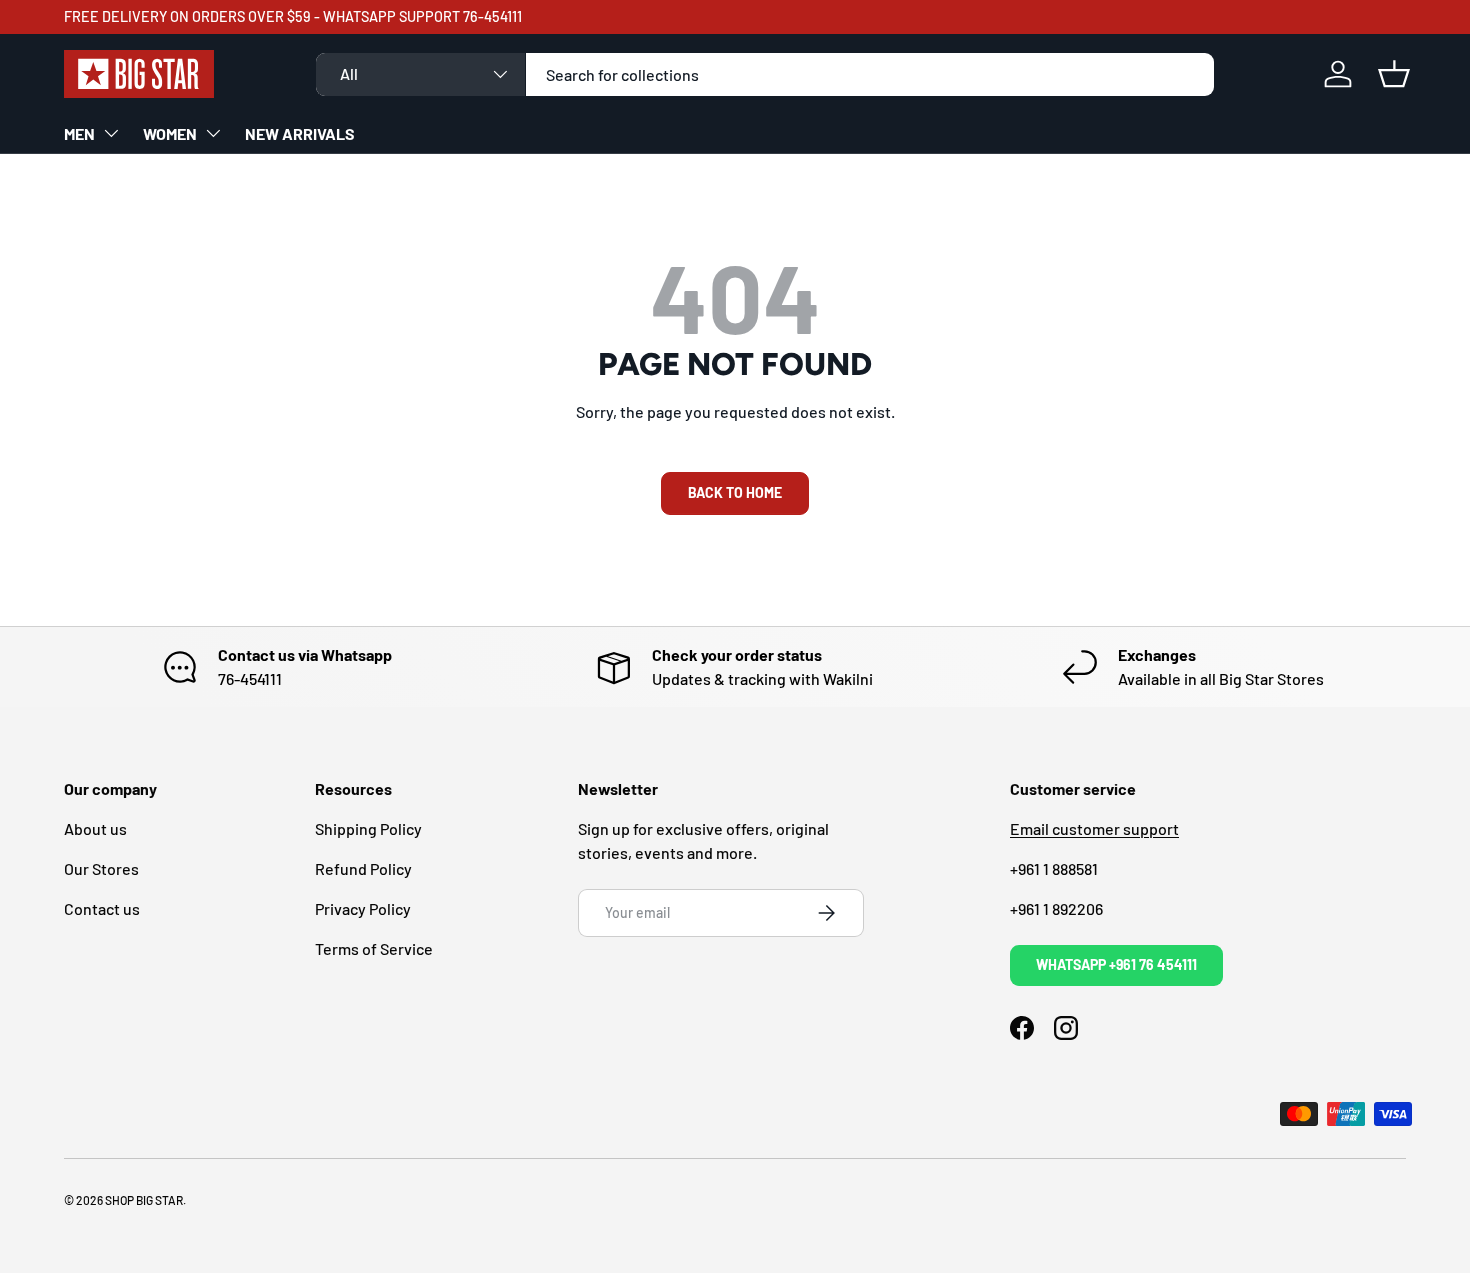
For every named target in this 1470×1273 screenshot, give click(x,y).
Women (170, 133)
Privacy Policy (363, 908)
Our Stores (101, 868)
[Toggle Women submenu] (213, 133)
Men (79, 133)
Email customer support (1094, 828)
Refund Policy (363, 868)
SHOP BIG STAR (144, 1200)
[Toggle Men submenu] (111, 133)
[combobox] (765, 74)
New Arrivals (300, 133)
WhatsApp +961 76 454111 (1116, 964)
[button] (1394, 74)
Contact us (102, 908)
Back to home (735, 492)
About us (95, 828)
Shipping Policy (368, 828)
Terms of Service (374, 948)
